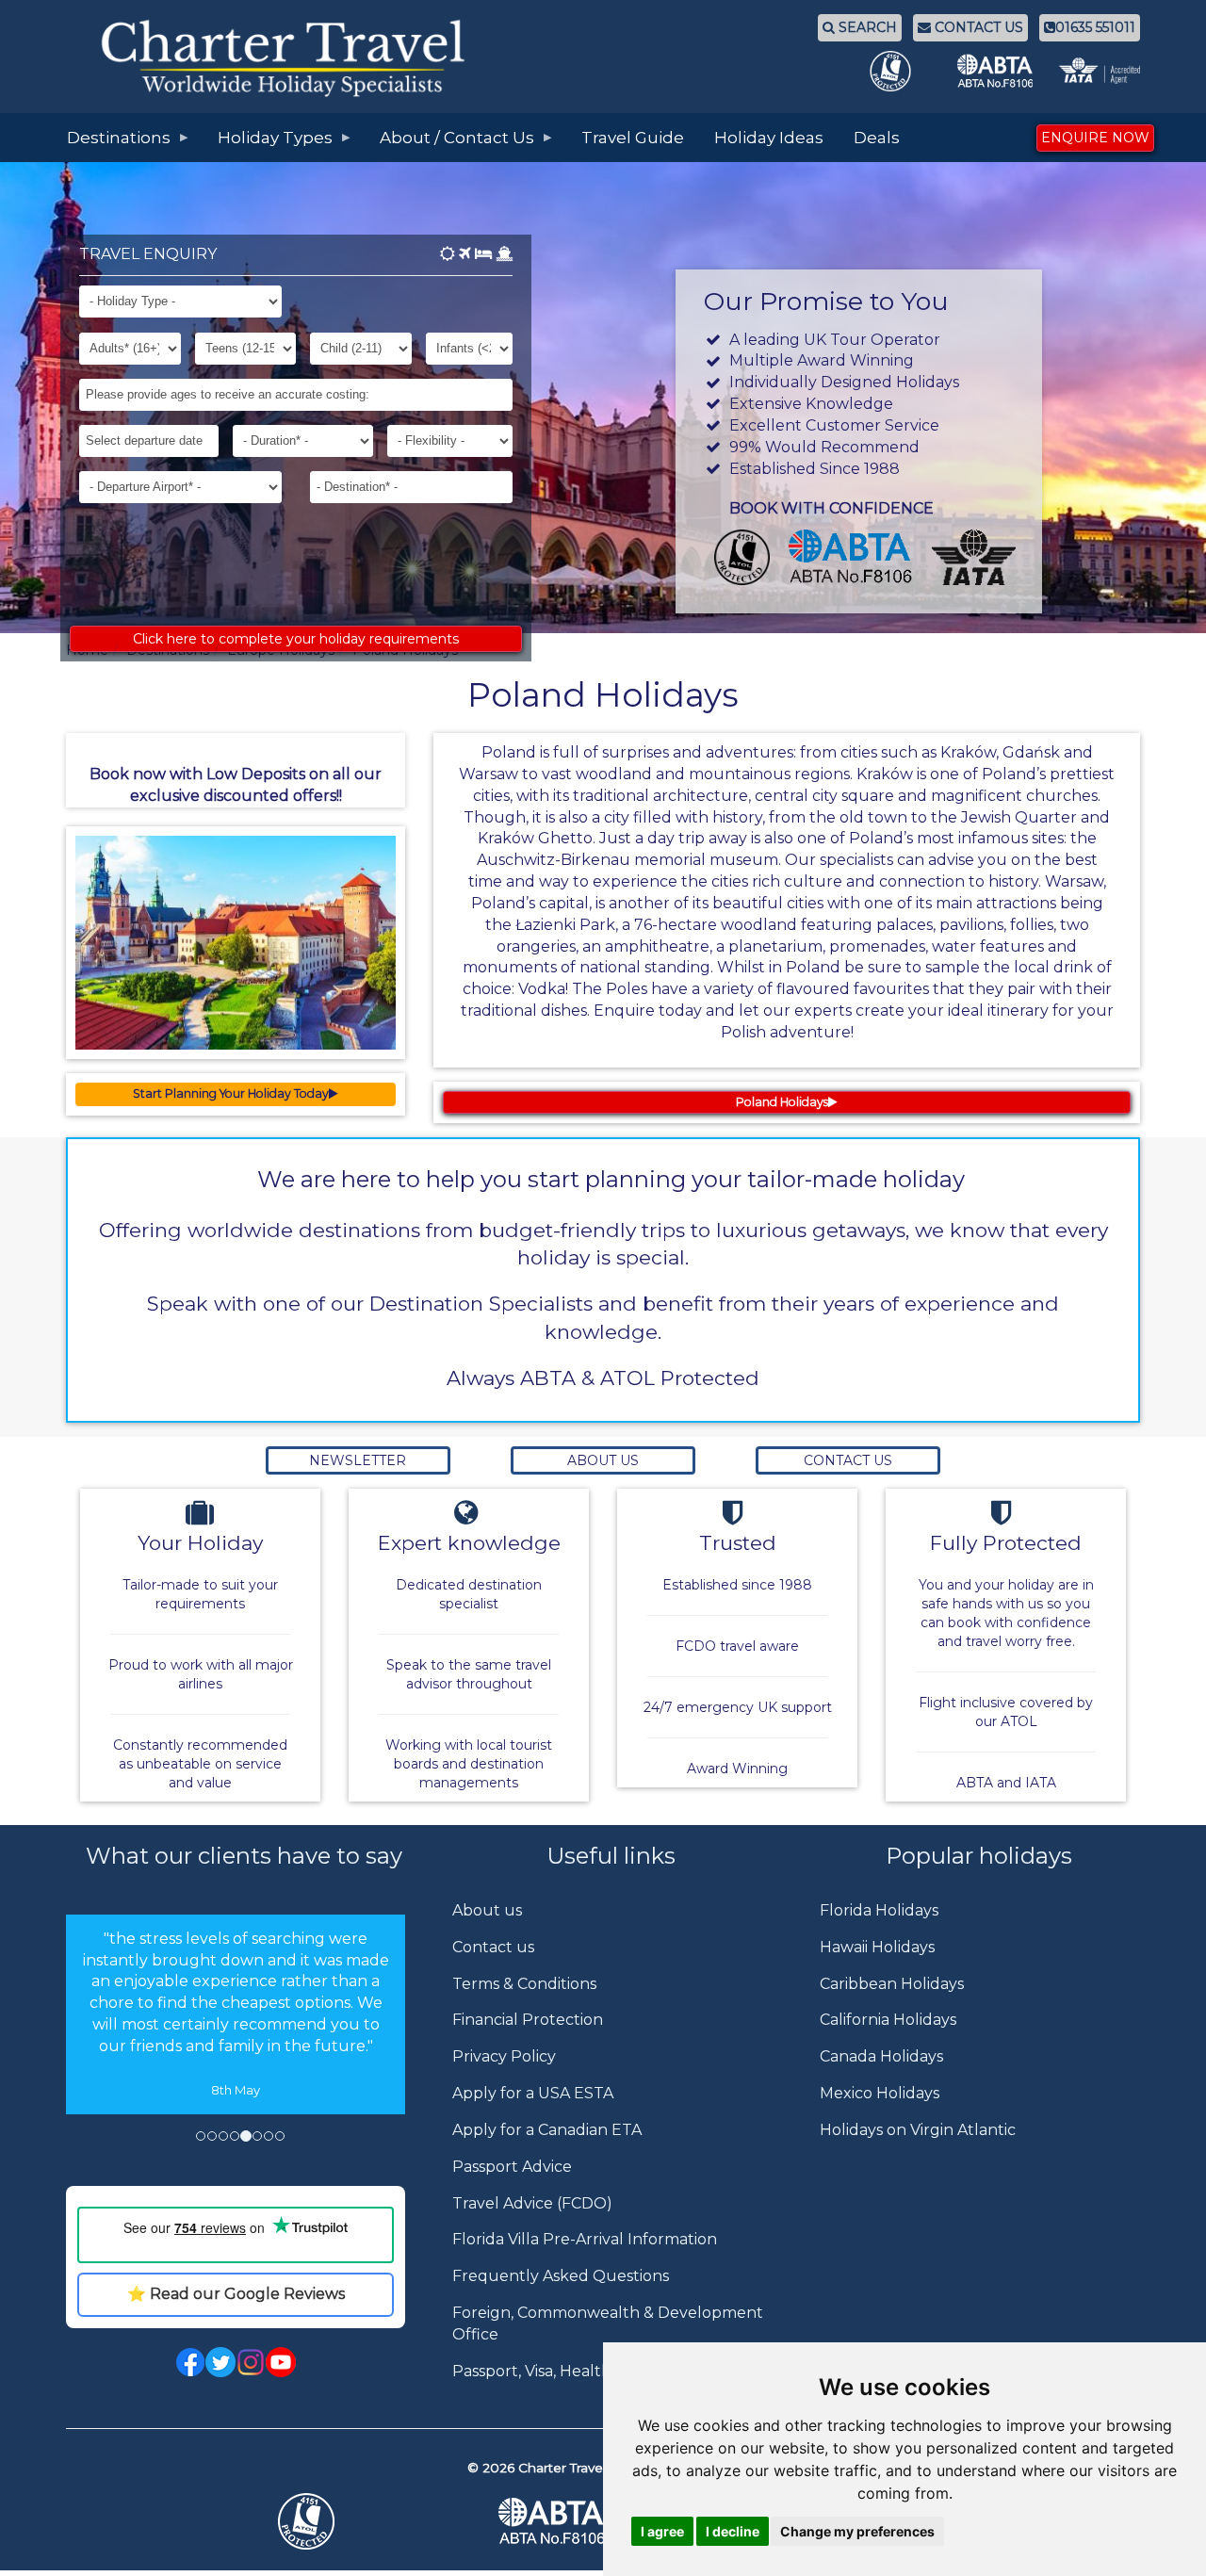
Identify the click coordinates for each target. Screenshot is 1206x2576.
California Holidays (888, 2020)
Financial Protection (528, 2020)
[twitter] (220, 2361)
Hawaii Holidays (877, 1947)
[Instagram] (251, 2361)
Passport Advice (512, 2167)
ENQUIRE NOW (1095, 138)
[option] (236, 2015)
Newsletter (358, 1460)
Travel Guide (633, 138)
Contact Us (848, 1460)
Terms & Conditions (524, 1984)
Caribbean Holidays (892, 1984)
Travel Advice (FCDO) (532, 2203)
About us (487, 1910)
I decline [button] (733, 2531)
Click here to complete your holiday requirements (296, 639)
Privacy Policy (504, 2056)
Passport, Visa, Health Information (579, 2371)
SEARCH (866, 27)
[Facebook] (190, 2361)
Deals (877, 138)
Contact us (493, 1947)
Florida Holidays (879, 1910)
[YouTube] (281, 2361)
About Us (603, 1460)
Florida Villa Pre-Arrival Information (585, 2239)
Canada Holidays (881, 2056)
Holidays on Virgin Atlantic (918, 2130)
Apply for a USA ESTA (533, 2093)
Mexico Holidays (880, 2093)
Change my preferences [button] (857, 2531)
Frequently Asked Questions (561, 2276)
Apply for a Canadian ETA (547, 2130)
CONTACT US (977, 27)
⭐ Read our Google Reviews (236, 2294)
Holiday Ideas (769, 138)
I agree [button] (662, 2531)
